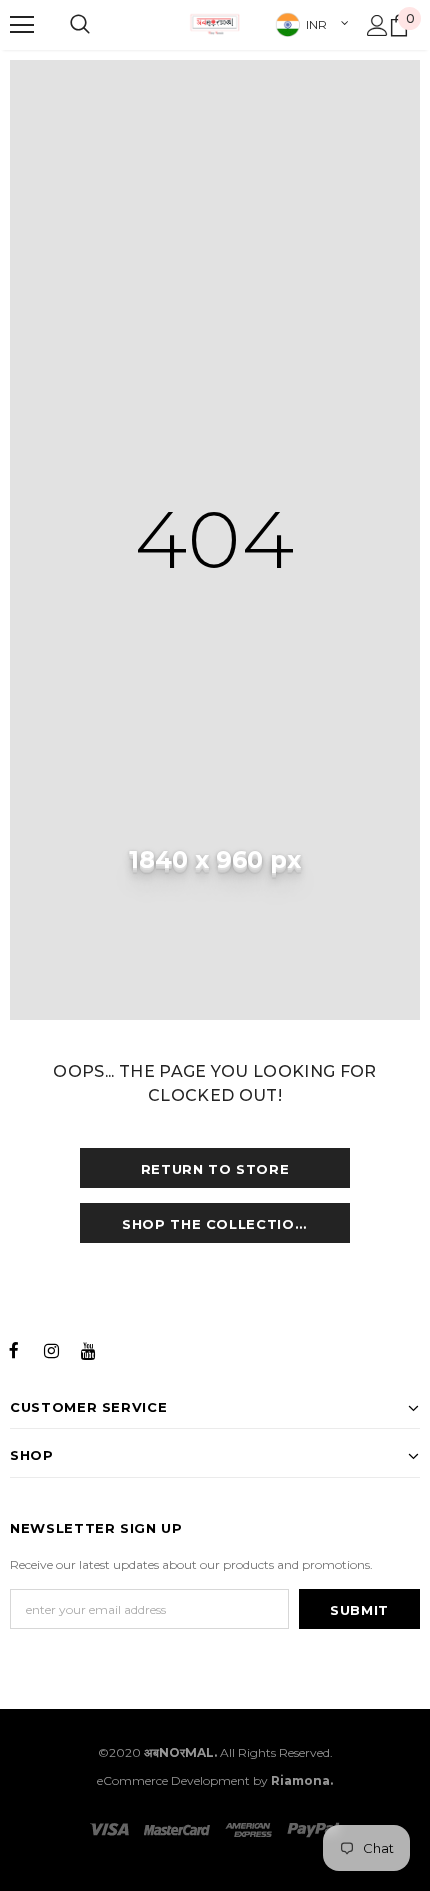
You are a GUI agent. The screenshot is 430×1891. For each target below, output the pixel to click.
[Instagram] (51, 1349)
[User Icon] (377, 25)
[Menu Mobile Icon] (22, 25)
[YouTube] (88, 1349)
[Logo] (215, 24)
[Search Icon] (80, 25)
